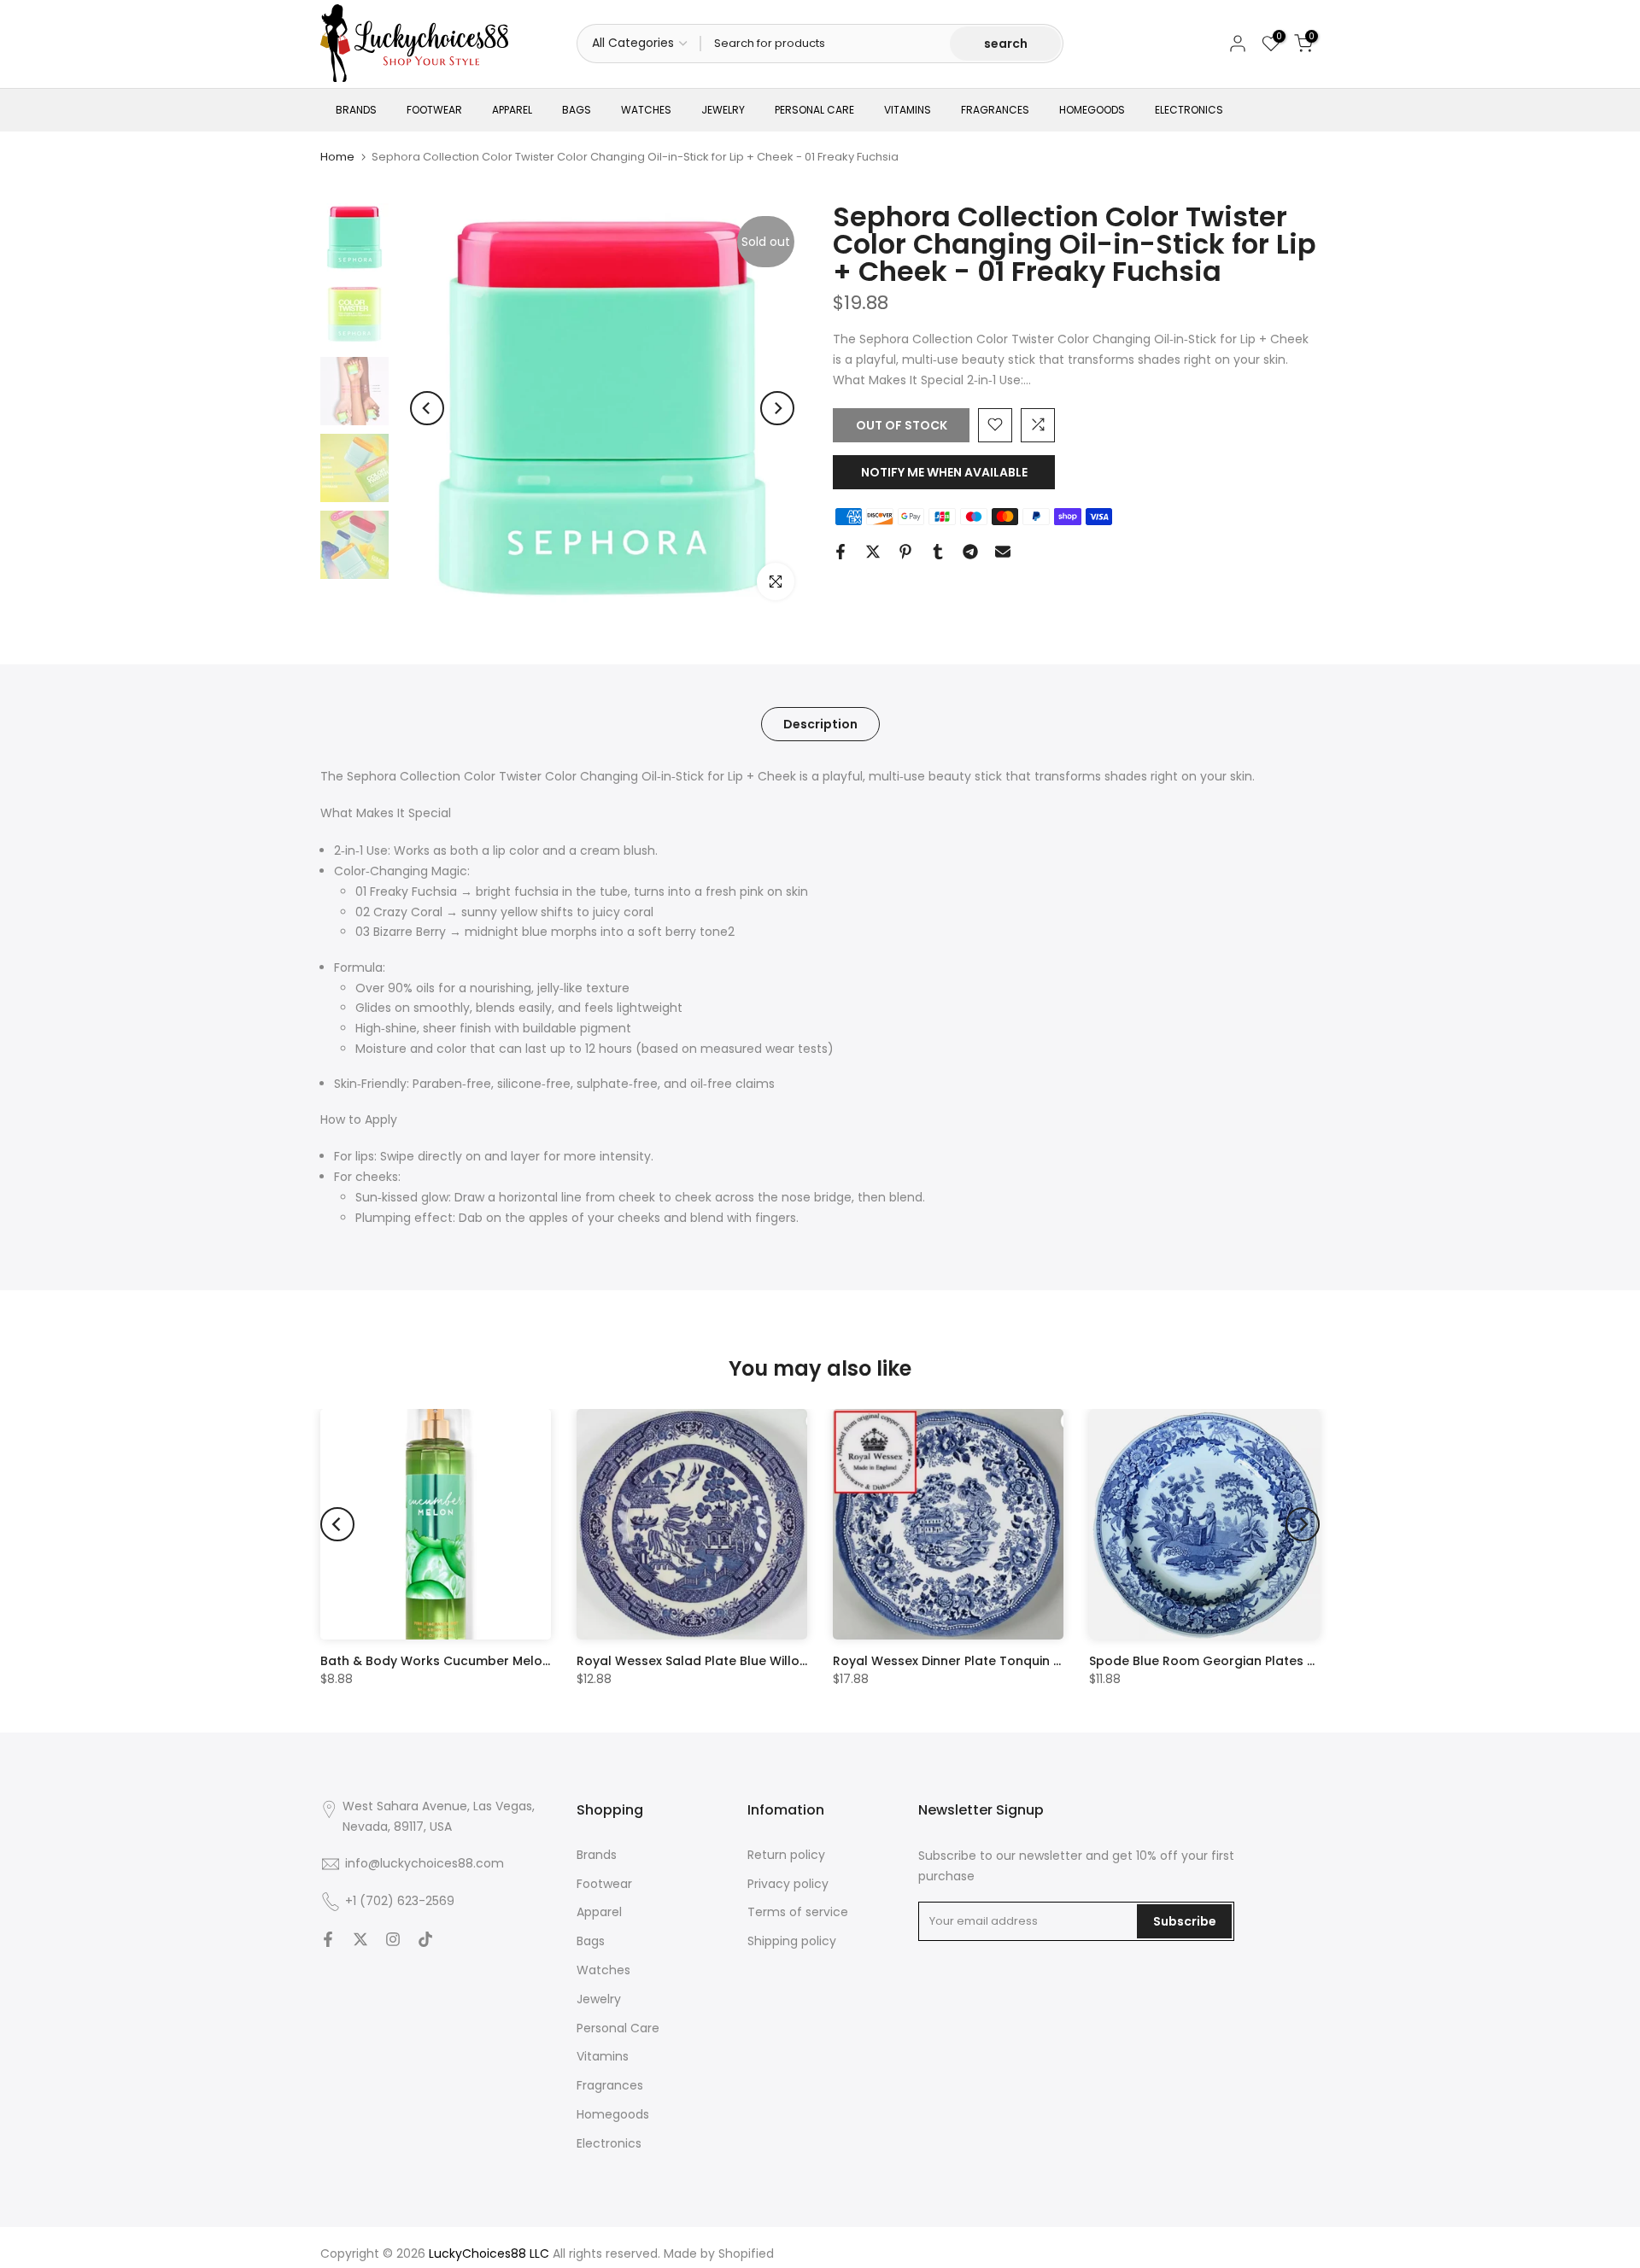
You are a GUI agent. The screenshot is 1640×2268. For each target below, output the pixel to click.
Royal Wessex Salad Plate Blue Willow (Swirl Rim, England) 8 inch (776, 1661)
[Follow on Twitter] (360, 1939)
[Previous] (427, 408)
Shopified (746, 2253)
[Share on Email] (1003, 552)
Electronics (609, 2143)
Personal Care (618, 2028)
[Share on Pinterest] (905, 552)
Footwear (604, 1884)
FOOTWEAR (434, 110)
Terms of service (798, 1912)
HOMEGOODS (1092, 110)
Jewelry (599, 1999)
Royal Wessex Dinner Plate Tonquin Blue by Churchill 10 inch (1017, 1661)
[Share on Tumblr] (938, 552)
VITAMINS (908, 110)
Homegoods (613, 2114)
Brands (597, 1855)
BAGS (577, 110)
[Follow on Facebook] (328, 1939)
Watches (603, 1970)
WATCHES (646, 110)
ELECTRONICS (1189, 110)
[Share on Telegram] (970, 552)
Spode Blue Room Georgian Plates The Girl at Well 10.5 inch (1273, 1661)
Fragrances (610, 2085)
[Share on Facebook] (840, 552)
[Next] (777, 408)
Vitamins (603, 2056)
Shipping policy (792, 1941)
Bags (591, 1941)
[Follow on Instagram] (393, 1939)
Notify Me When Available (944, 471)
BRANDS (356, 110)
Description (820, 723)
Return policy (786, 1855)
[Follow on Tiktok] (425, 1939)
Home (337, 157)
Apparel (599, 1912)
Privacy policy (788, 1884)
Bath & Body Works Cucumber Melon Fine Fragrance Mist (497, 1661)
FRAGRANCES (995, 110)
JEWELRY (723, 110)
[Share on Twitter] (873, 552)
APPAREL (512, 110)
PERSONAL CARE (814, 110)
